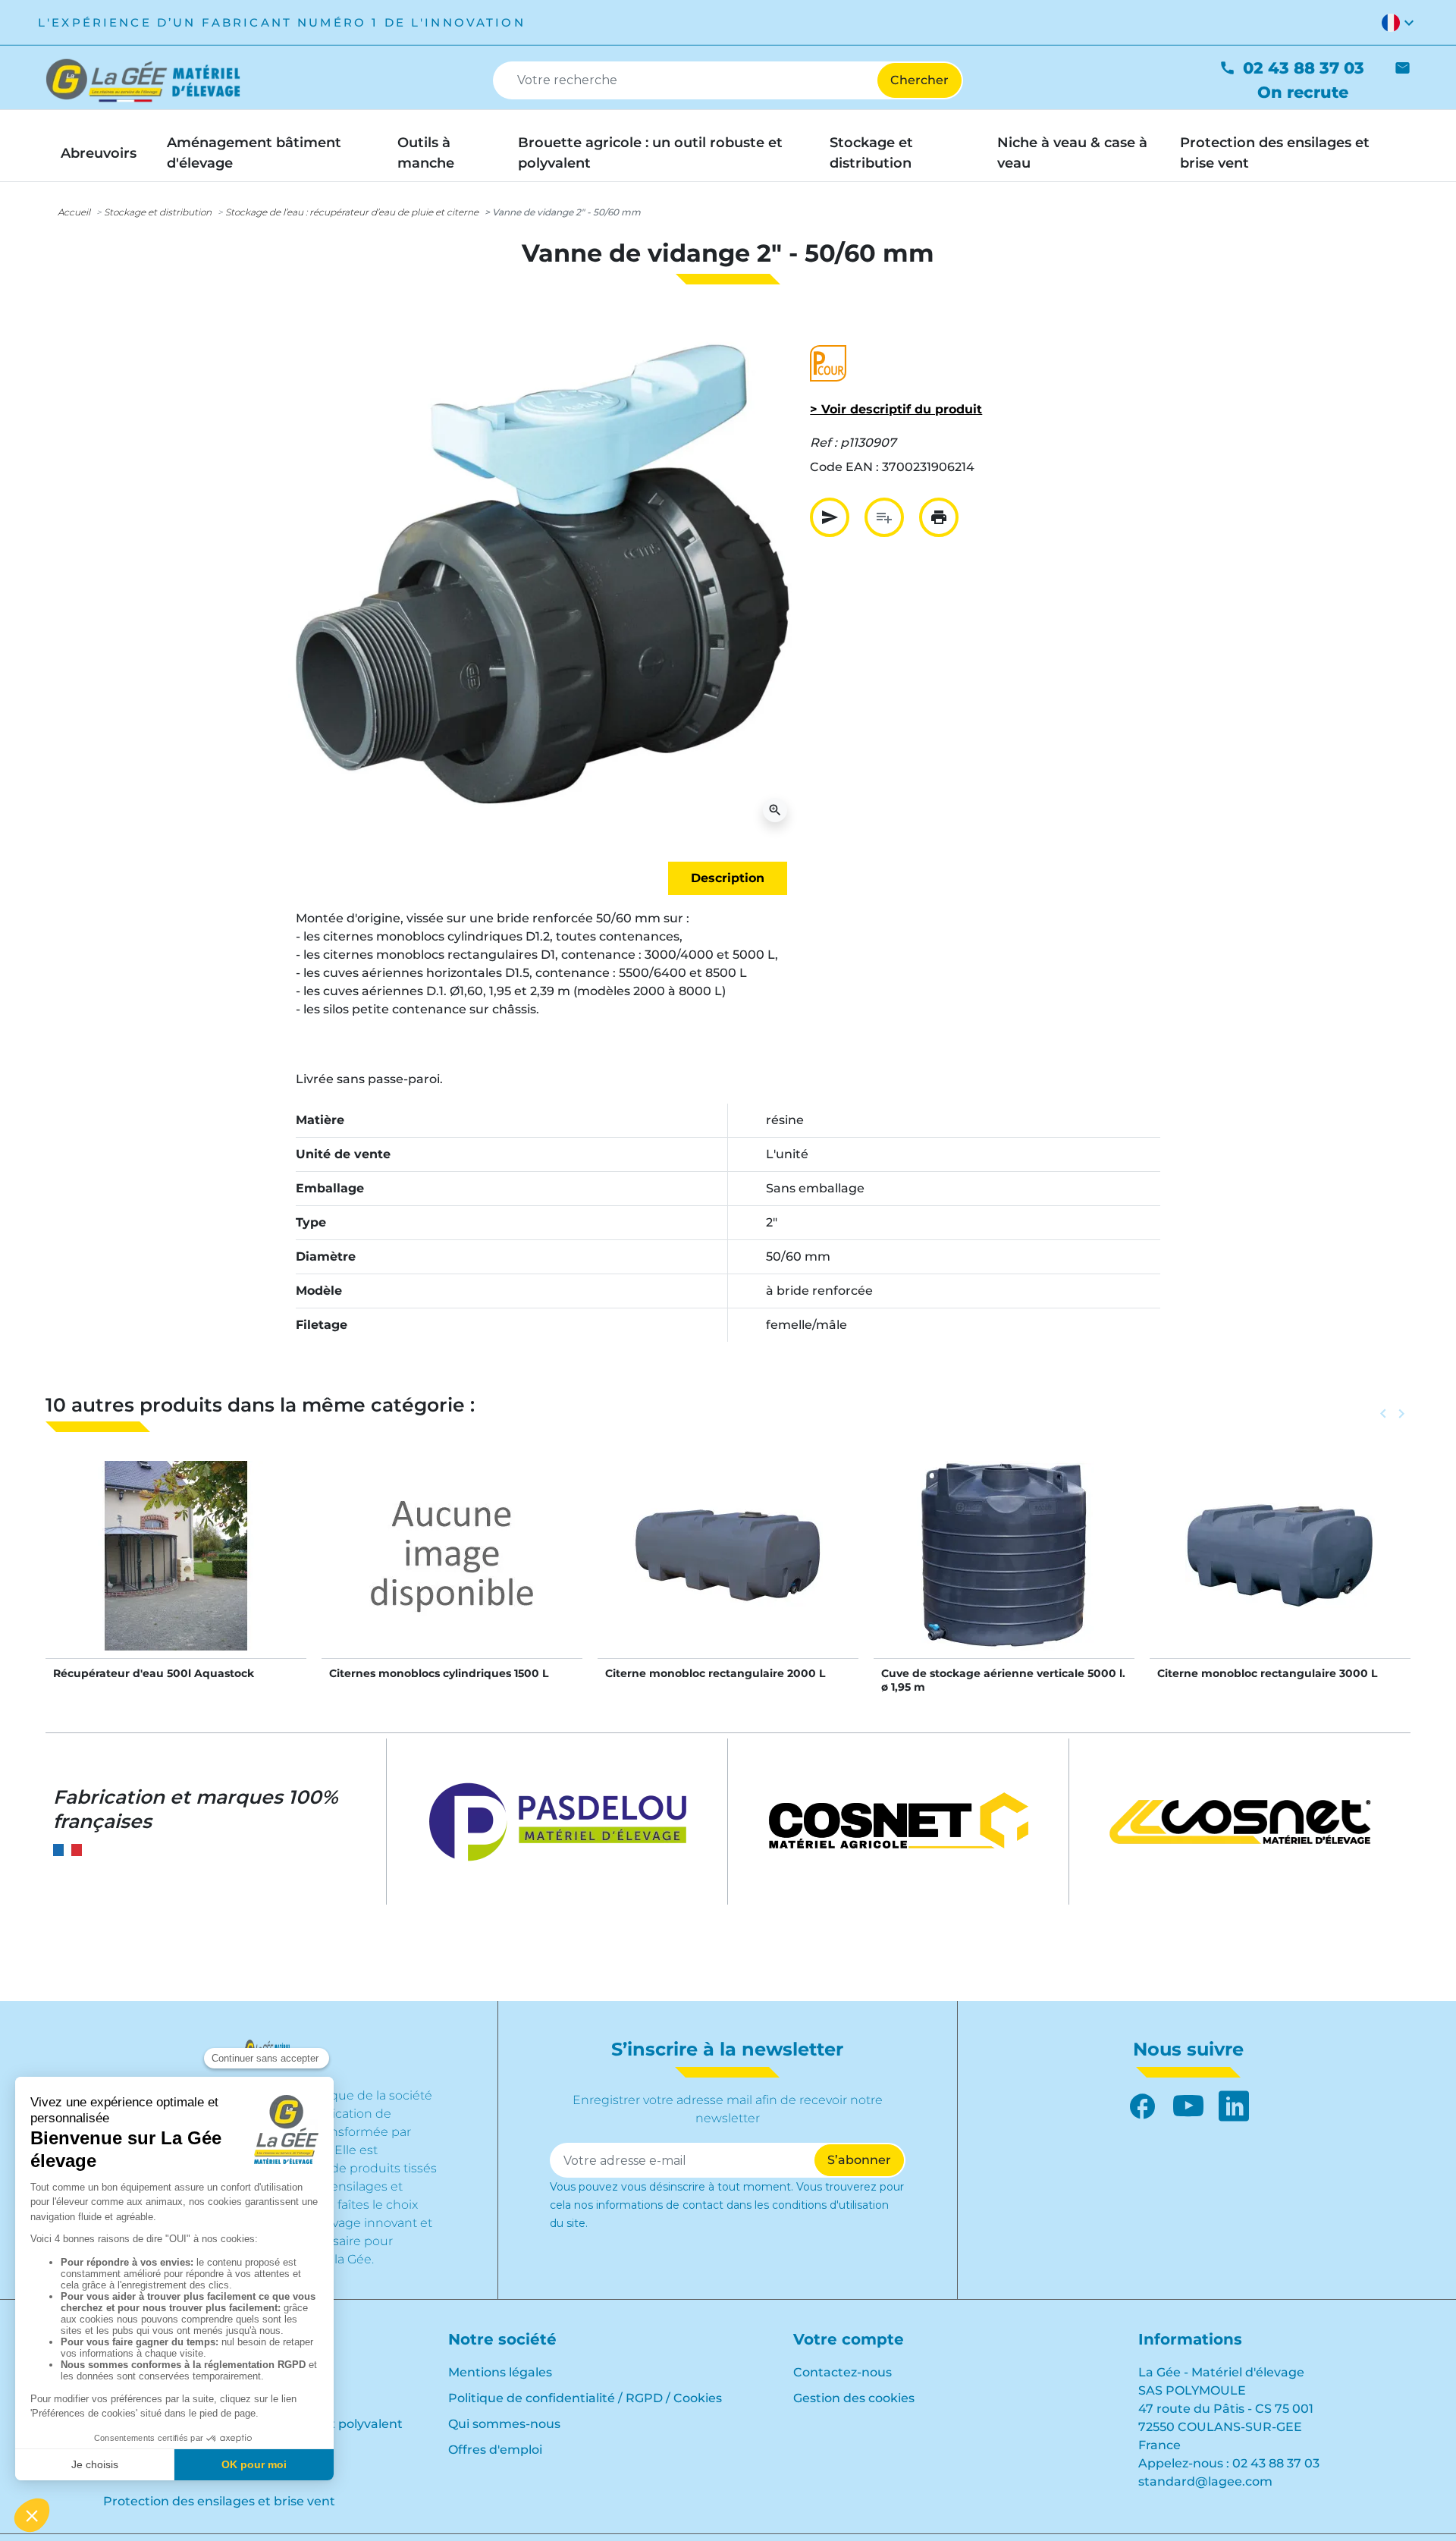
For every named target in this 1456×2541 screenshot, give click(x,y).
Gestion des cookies (854, 2398)
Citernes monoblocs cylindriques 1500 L (439, 1673)
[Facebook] (1143, 2106)
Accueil (74, 212)
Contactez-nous (843, 2372)
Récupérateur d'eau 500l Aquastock (154, 1673)
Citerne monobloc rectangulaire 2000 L (715, 1673)
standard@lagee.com (1205, 2481)
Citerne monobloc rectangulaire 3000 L (1267, 1673)
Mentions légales (500, 2372)
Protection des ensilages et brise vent (219, 2501)
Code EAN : (844, 467)
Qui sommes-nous (504, 2424)
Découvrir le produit (176, 1571)
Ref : (824, 443)
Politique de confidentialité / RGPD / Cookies (585, 2398)
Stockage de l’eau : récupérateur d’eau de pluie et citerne (352, 212)
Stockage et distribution (158, 212)
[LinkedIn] (1234, 2106)
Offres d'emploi (495, 2450)
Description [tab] (728, 878)
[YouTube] (1188, 2106)
